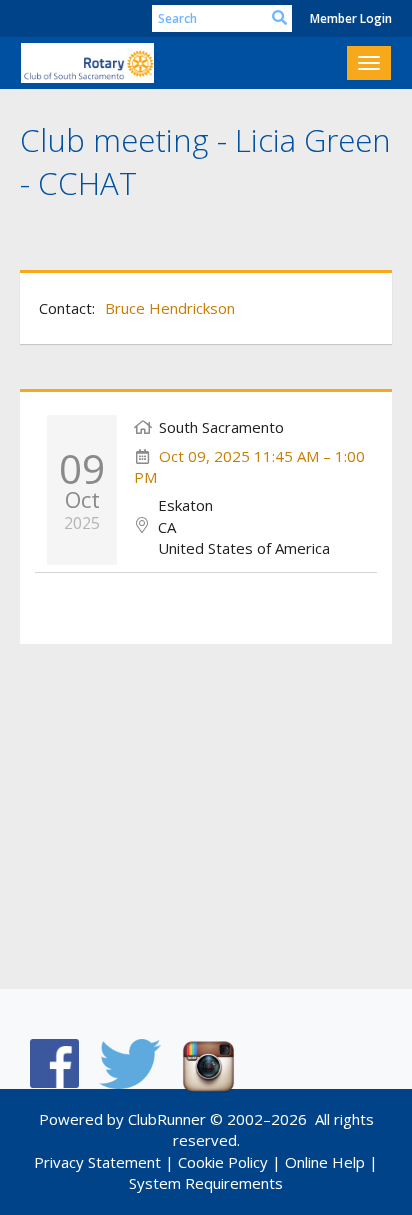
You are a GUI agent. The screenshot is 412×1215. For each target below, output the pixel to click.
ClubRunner (167, 1119)
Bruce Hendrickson (170, 308)
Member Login (351, 18)
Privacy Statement (97, 1162)
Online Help (325, 1162)
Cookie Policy (223, 1162)
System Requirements (206, 1183)
